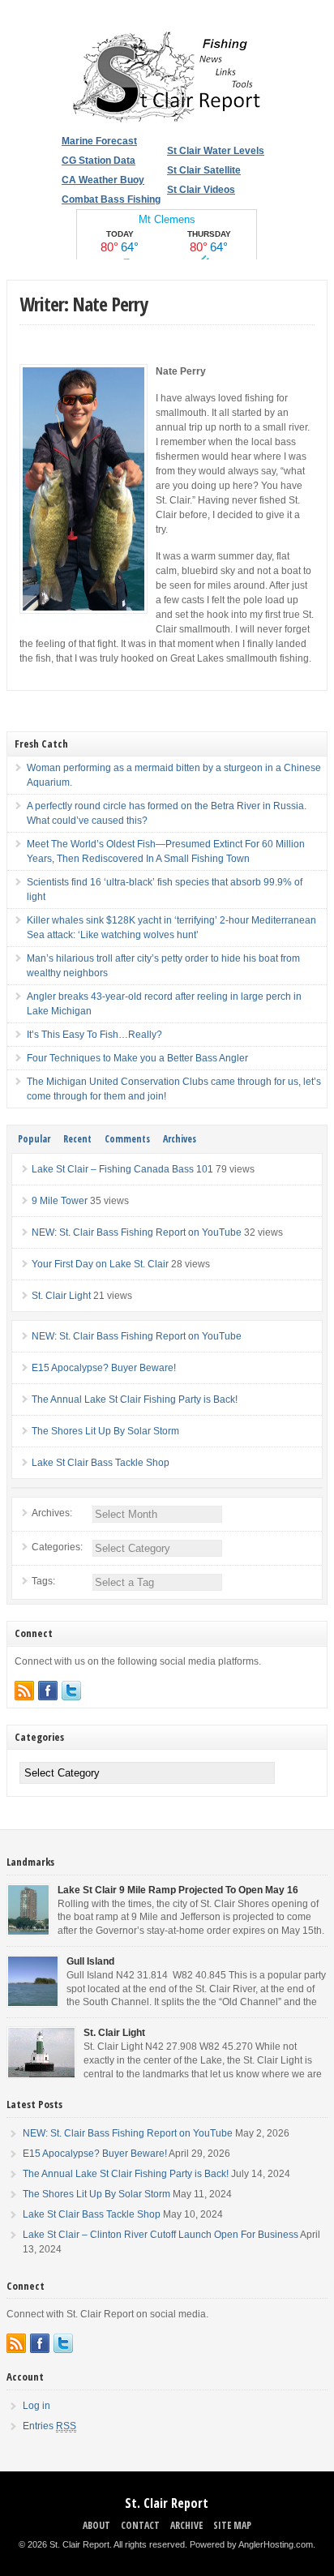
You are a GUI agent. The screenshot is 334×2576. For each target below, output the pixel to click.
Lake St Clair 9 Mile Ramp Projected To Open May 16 (178, 1890)
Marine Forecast (99, 141)
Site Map (232, 2525)
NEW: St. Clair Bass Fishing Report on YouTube (137, 1232)
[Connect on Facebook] (48, 1691)
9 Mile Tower (60, 1201)
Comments (127, 1139)
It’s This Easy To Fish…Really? (94, 1035)
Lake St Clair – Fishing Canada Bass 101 (122, 1169)
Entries (49, 2426)
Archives (180, 1139)
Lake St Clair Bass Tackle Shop (101, 1463)
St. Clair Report (167, 2503)
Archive (186, 2525)
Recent (77, 1139)
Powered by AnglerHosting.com (251, 2544)
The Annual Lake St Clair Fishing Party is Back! (135, 1399)
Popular (34, 1139)
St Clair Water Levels (216, 151)
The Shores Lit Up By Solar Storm (105, 1431)
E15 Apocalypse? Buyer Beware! (104, 1368)
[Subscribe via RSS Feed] (24, 1691)
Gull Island (90, 1961)
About (96, 2525)
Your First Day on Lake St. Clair (100, 1264)
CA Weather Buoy (103, 180)
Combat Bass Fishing (111, 199)
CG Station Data (98, 161)
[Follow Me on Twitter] (71, 1691)
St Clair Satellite (204, 170)
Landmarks (30, 1862)
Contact (140, 2525)
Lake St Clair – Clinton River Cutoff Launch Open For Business (161, 2235)
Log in (36, 2406)
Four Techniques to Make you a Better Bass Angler (137, 1058)
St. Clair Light (61, 1296)
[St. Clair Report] (167, 120)
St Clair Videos (201, 190)
